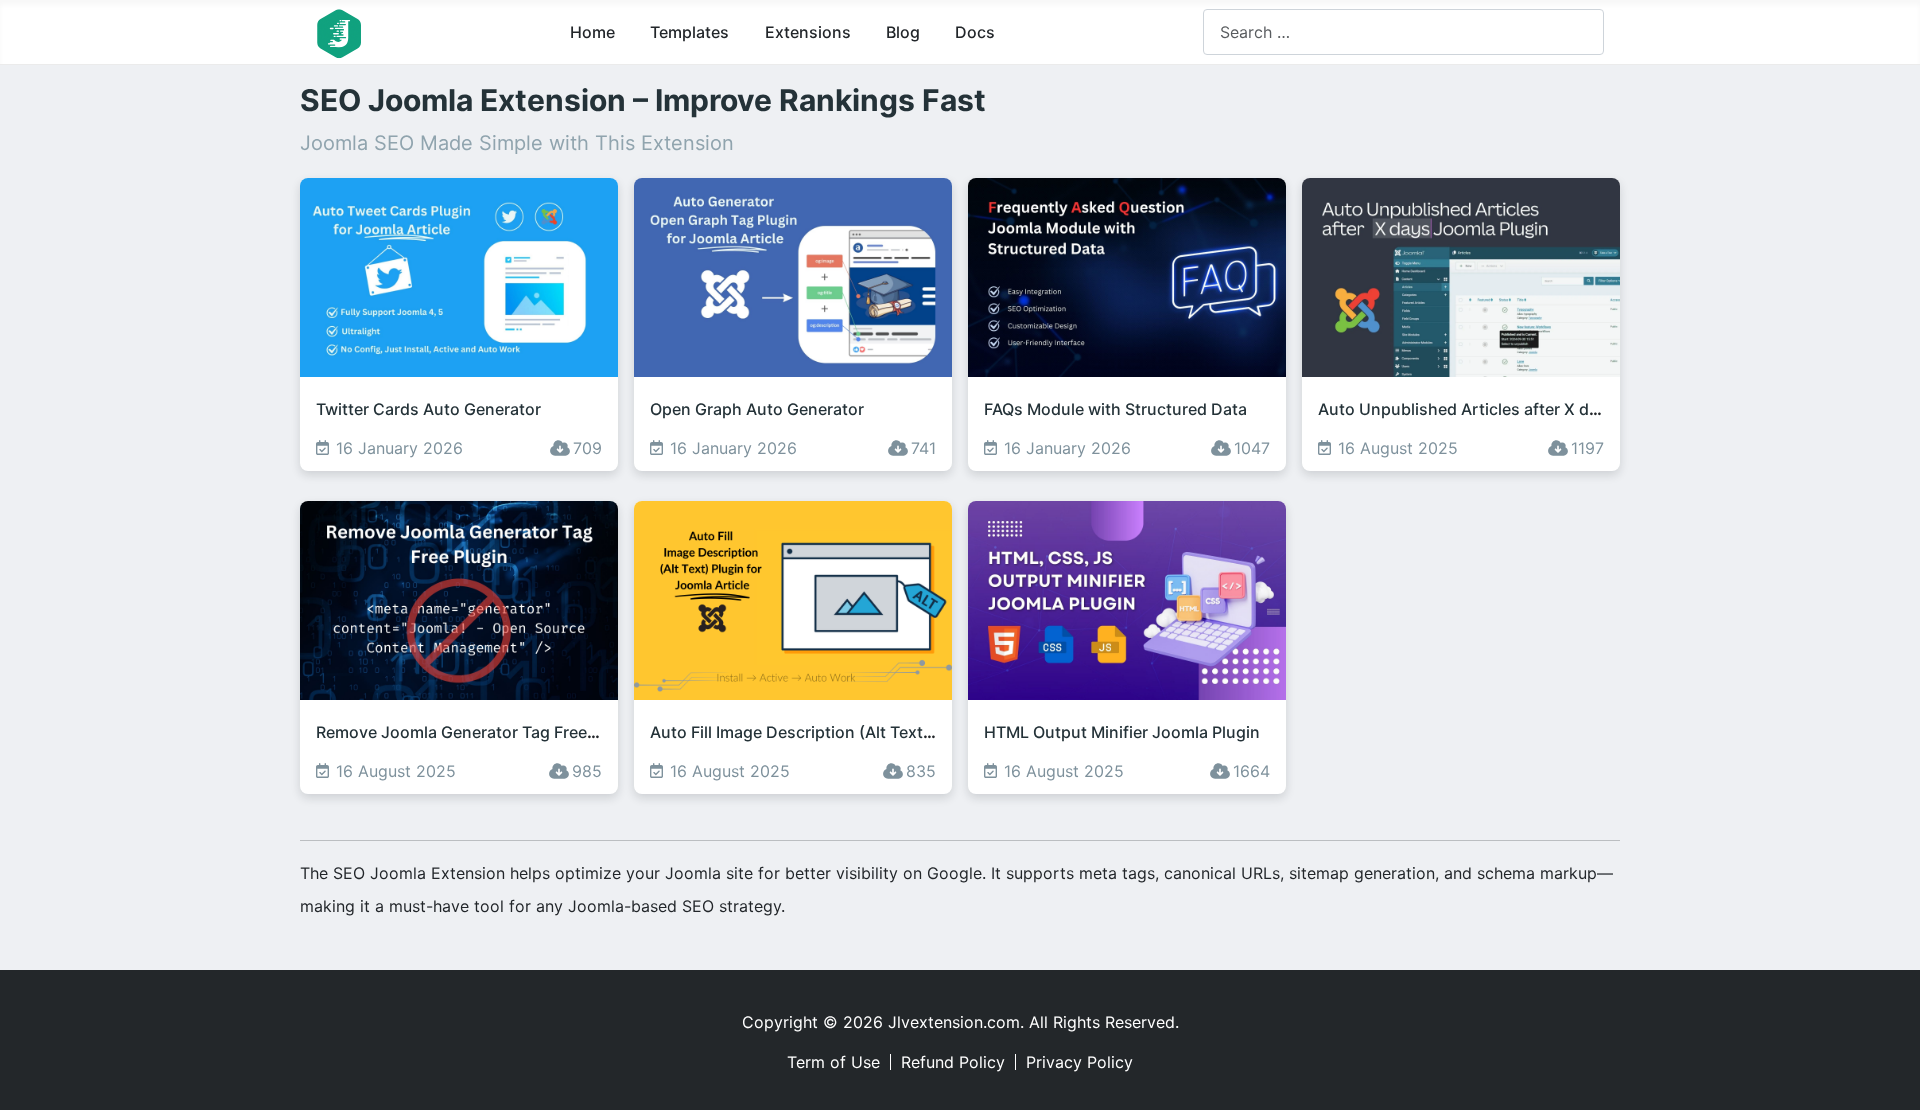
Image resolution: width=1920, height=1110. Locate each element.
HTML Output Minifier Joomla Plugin (1122, 732)
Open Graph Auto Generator (757, 409)
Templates (689, 32)
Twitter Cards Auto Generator (428, 409)
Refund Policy (953, 1062)
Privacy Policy (1079, 1062)
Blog (903, 32)
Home (592, 32)
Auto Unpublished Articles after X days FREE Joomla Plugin (1544, 409)
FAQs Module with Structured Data (1115, 409)
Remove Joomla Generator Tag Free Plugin (477, 732)
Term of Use (833, 1062)
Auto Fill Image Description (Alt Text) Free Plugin (834, 732)
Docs (975, 32)
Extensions (808, 32)
